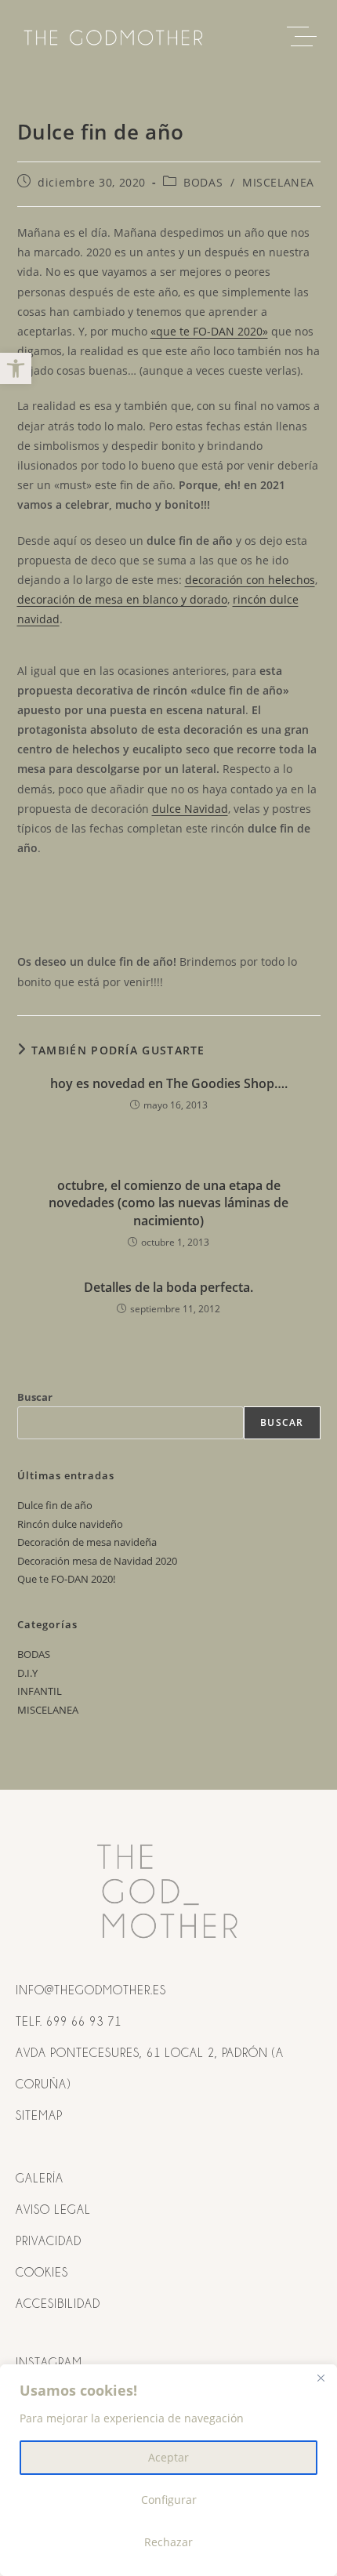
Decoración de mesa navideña (87, 1542)
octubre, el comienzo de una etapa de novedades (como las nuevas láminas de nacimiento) (168, 1203)
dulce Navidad (190, 809)
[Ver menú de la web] (306, 37)
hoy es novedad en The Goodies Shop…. (169, 1083)
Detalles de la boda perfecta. (168, 1287)
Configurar (169, 2500)
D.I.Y (27, 1673)
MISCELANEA (278, 182)
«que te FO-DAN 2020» (209, 331)
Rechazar (168, 2542)
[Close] (321, 2378)
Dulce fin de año (55, 1505)
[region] (168, 2470)
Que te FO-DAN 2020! (66, 1579)
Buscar (35, 1397)
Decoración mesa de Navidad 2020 (97, 1561)
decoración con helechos (250, 580)
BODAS (203, 182)
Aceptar (168, 2457)
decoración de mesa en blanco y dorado (122, 599)
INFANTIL (40, 1691)
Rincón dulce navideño (70, 1524)
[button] (16, 368)
